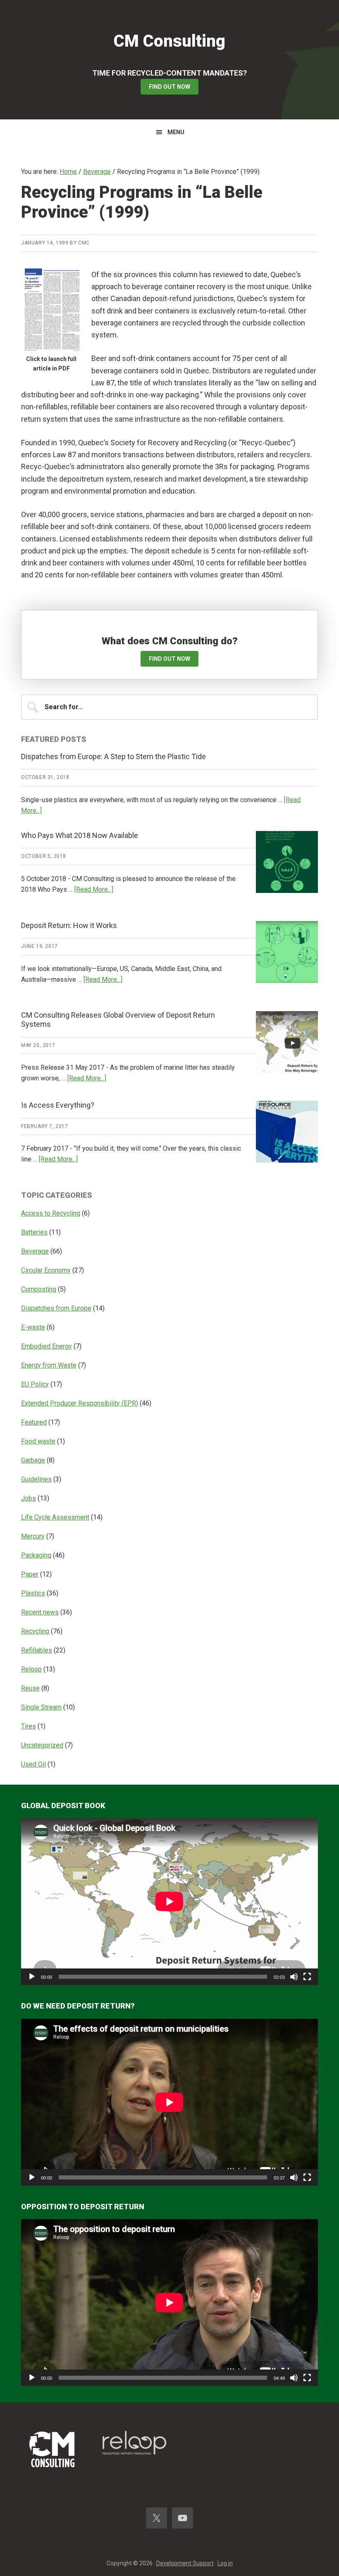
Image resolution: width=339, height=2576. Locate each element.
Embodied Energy (47, 1346)
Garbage (33, 1460)
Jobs (29, 1498)
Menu (176, 132)
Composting (39, 1289)
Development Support (185, 2563)
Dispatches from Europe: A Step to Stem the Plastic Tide (113, 756)
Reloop (31, 1669)
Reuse (30, 1688)
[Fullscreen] (307, 1977)
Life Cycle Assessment (55, 1517)
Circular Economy (46, 1270)
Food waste (38, 1441)
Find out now (169, 659)
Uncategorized (42, 1745)
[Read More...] (94, 889)
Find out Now (169, 87)
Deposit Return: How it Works (69, 925)
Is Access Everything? (58, 1105)
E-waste (33, 1327)
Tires (29, 1726)
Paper (30, 1574)
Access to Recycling (51, 1213)
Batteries (34, 1232)
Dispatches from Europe (56, 1308)
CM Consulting (169, 41)
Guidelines (36, 1479)
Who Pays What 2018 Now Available (80, 835)
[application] (169, 1902)
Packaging (36, 1555)
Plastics (33, 1593)
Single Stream (41, 1707)
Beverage (35, 1251)
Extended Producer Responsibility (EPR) (80, 1403)
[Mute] (294, 1977)
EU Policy (35, 1384)
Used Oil (33, 1764)
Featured (34, 1422)
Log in (225, 2563)
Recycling (35, 1631)
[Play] (32, 1977)
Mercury (33, 1536)
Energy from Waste (49, 1365)
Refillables (37, 1650)
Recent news (40, 1612)
